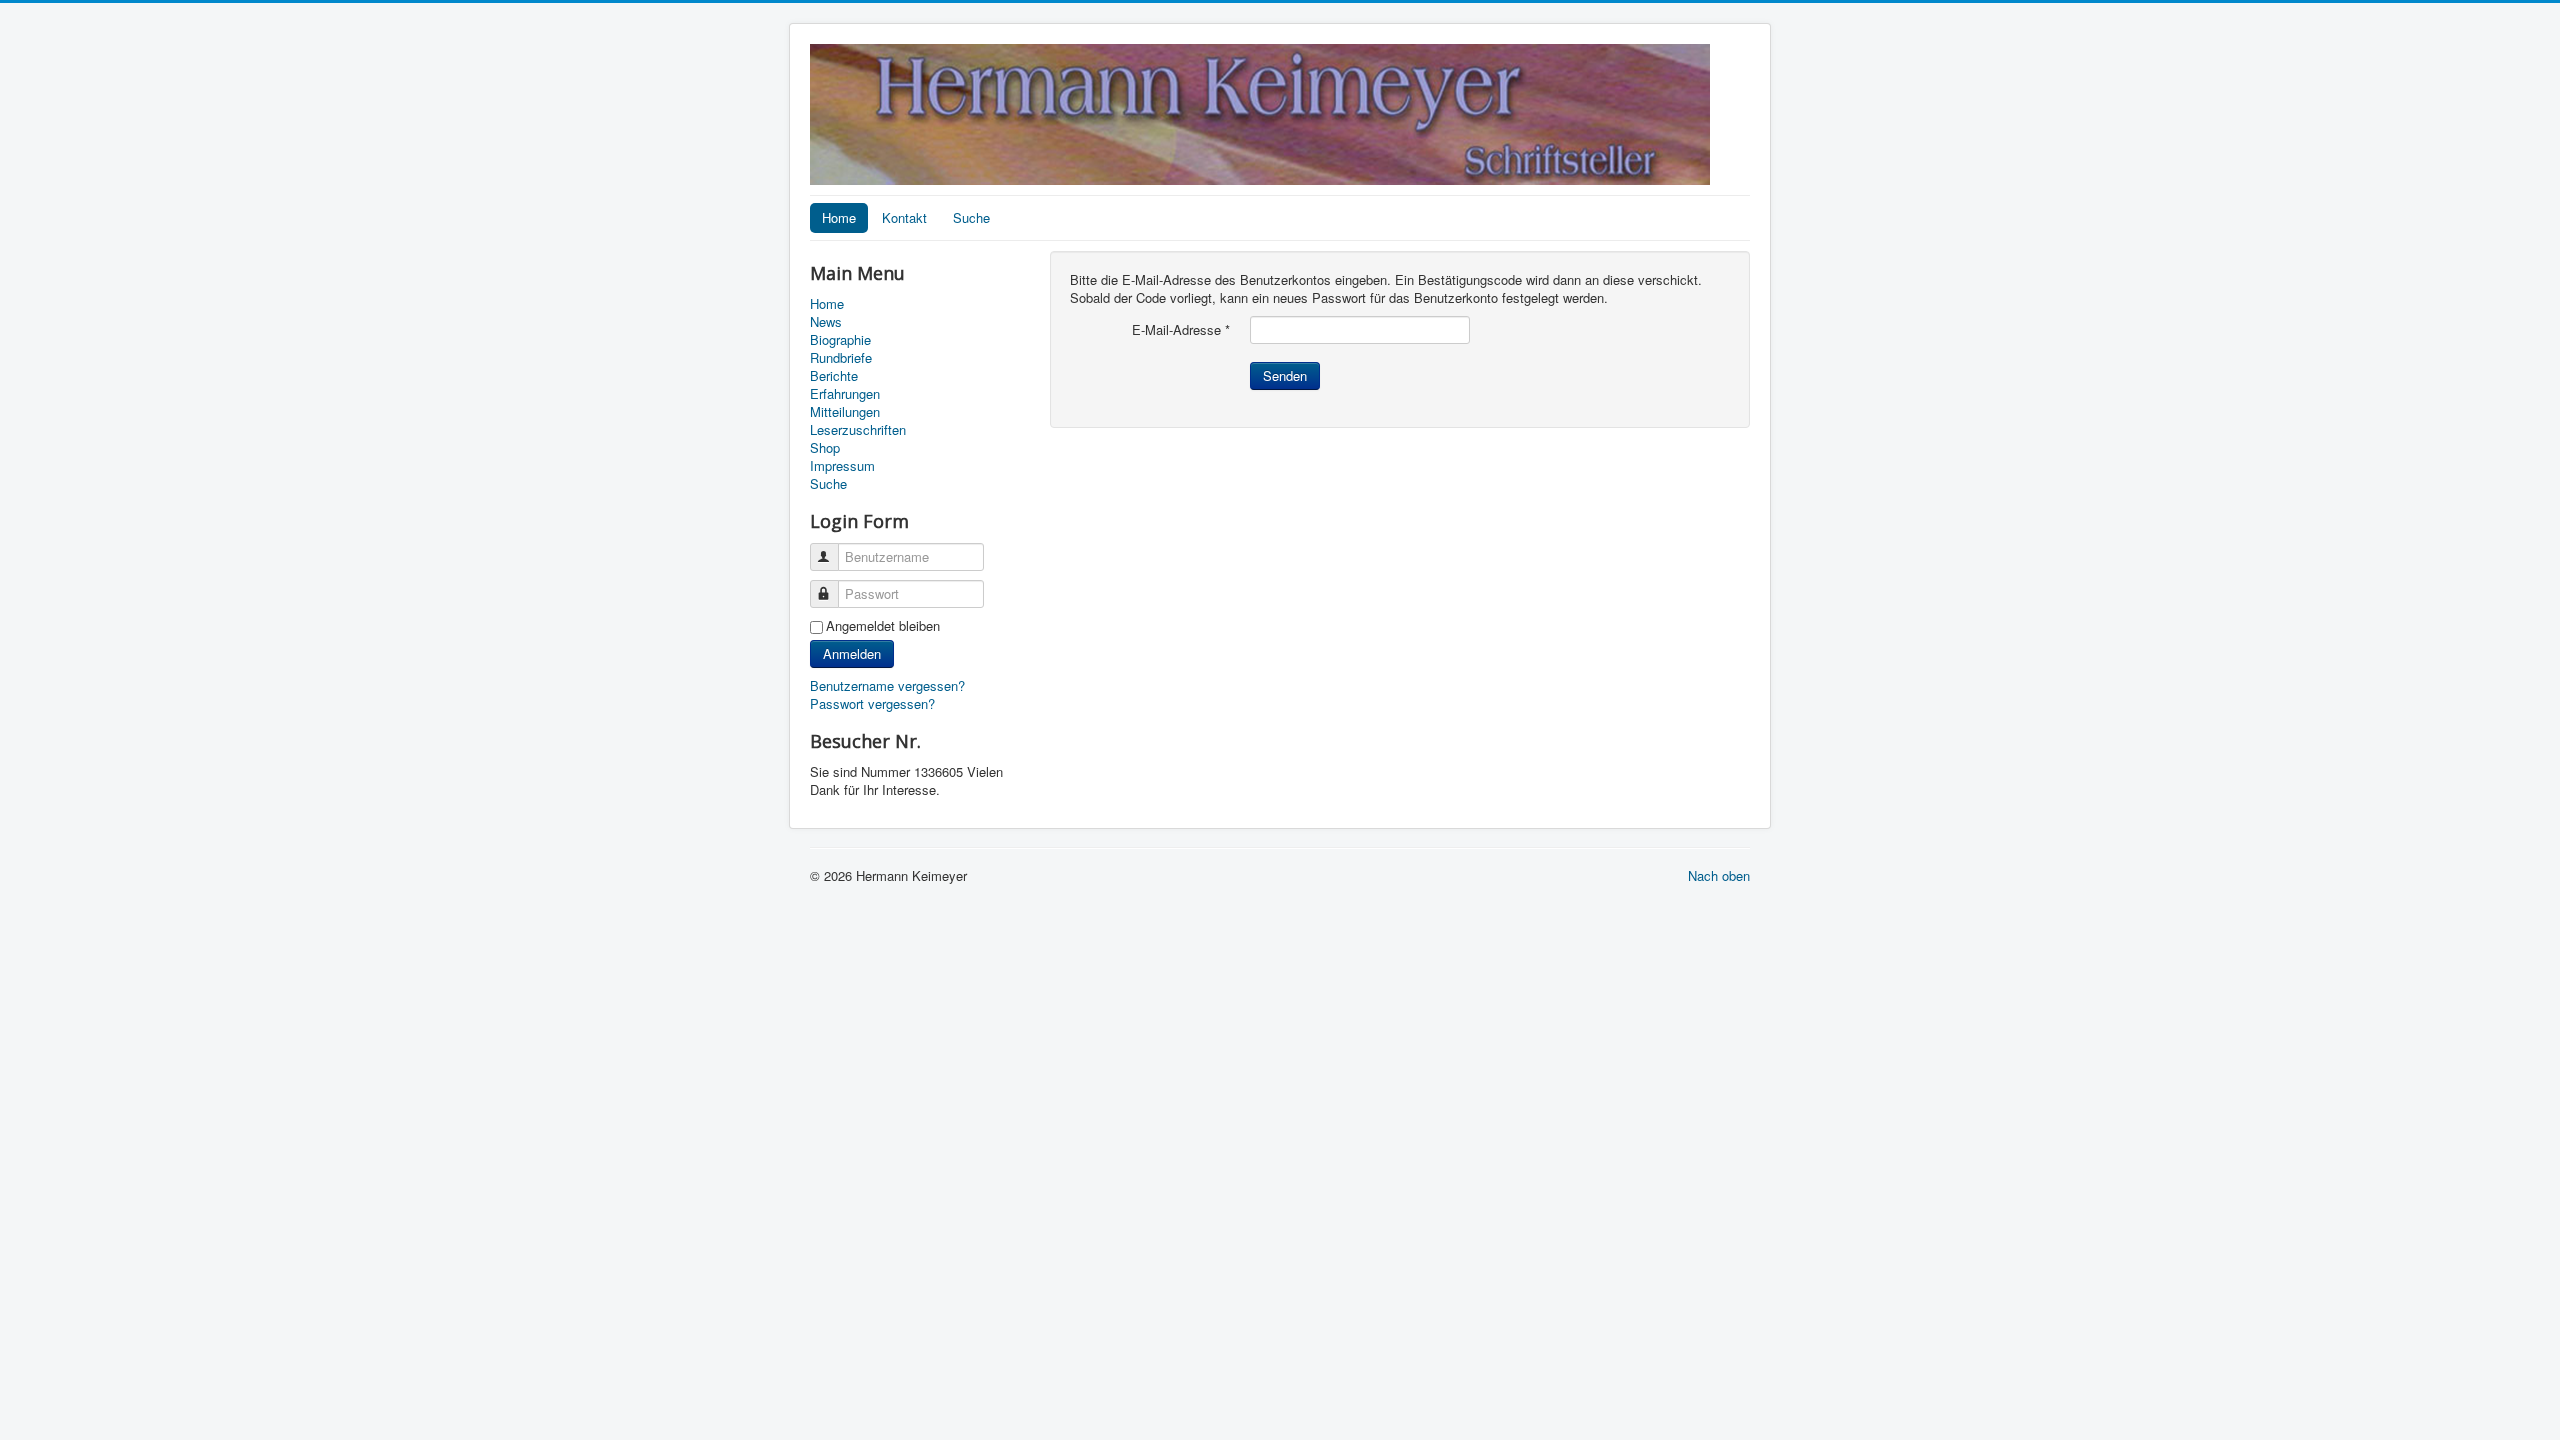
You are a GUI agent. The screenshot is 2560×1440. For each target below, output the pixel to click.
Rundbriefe (841, 358)
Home (839, 217)
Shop (825, 448)
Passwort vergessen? (872, 703)
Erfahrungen (845, 394)
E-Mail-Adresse (1181, 330)
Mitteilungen (845, 412)
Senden (1285, 375)
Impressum (842, 466)
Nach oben (1719, 875)
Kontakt (904, 217)
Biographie (840, 340)
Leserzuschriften (858, 430)
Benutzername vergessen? (887, 685)
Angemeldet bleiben (883, 626)
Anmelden (852, 653)
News (826, 322)
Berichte (834, 376)
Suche (971, 217)
